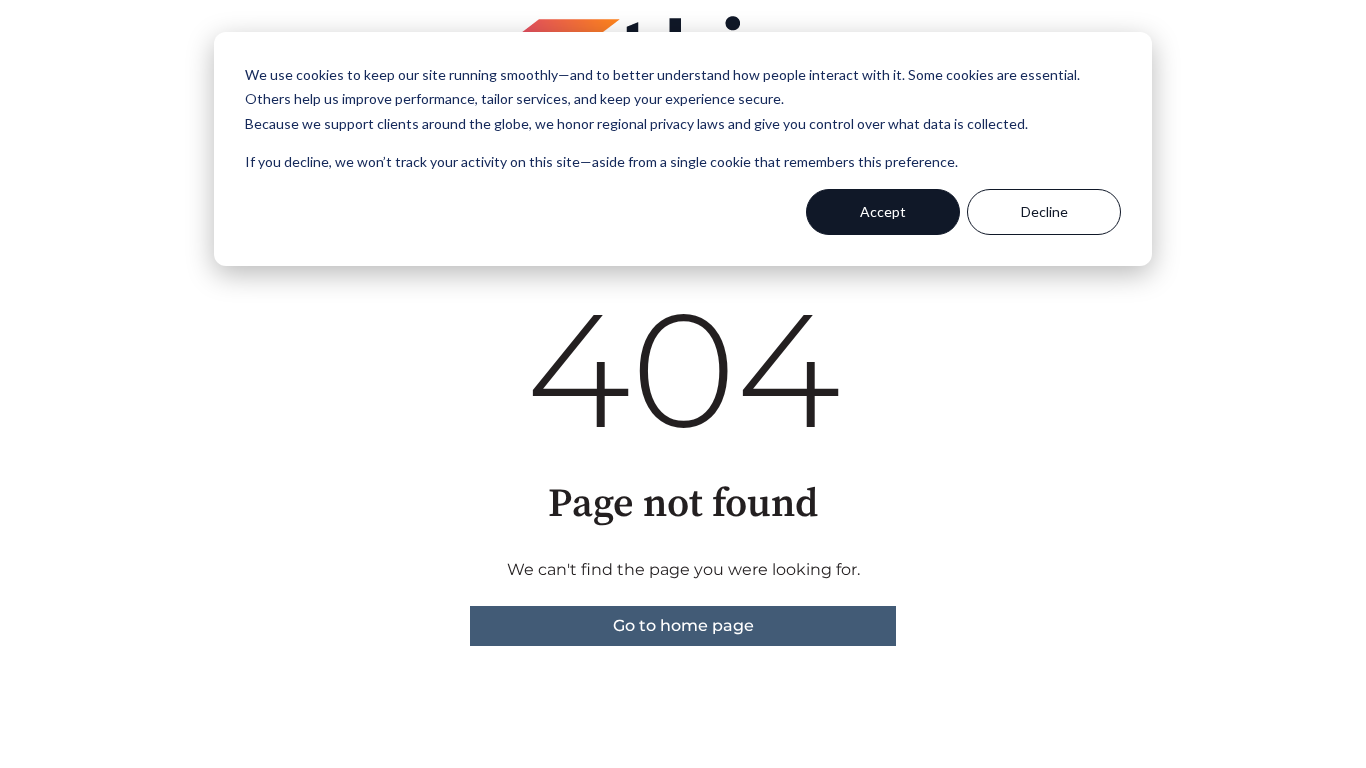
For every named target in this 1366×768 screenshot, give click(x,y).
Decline (1044, 211)
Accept (883, 211)
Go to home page (683, 625)
